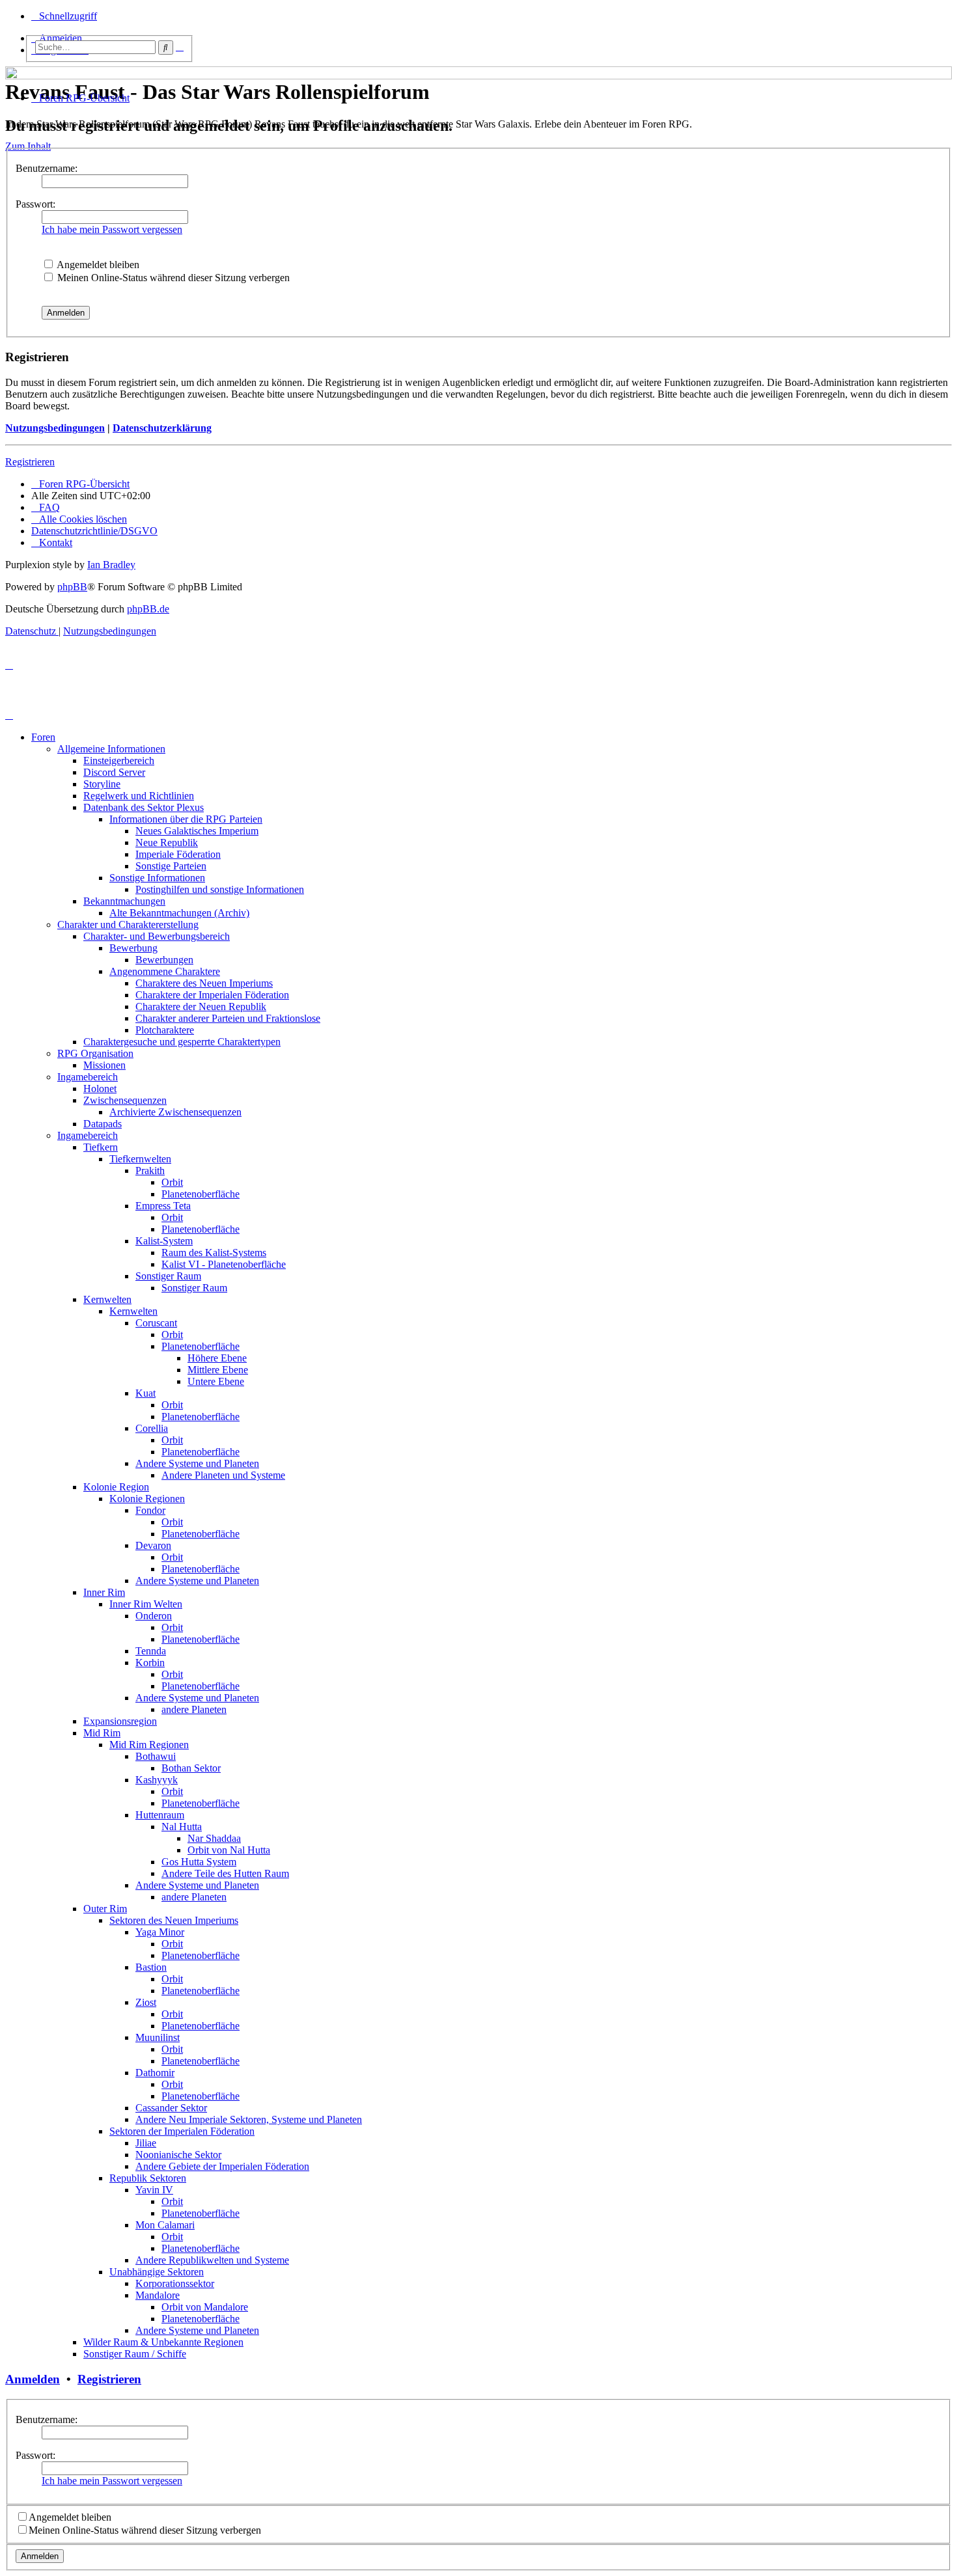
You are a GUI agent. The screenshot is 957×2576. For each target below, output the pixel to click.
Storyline (102, 784)
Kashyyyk (157, 1780)
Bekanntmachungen (124, 901)
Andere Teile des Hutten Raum (225, 1873)
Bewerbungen (164, 960)
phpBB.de (148, 609)
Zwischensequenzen (125, 1100)
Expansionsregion (120, 1721)
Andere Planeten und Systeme (223, 1475)
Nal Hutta (182, 1827)
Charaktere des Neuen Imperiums (204, 983)
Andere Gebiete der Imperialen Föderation (222, 2166)
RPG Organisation (95, 1053)
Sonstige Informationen (157, 878)
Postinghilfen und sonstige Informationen (220, 889)
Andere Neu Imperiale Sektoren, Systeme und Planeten (249, 2119)
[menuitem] (46, 507)
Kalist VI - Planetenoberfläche (224, 1264)
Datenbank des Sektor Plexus (144, 807)
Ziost (146, 2002)
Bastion (151, 1967)
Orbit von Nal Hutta (229, 1850)
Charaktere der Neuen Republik (201, 1007)
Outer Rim (105, 1909)
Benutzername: (47, 168)
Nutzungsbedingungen (55, 428)
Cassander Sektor (171, 2108)
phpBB (72, 587)
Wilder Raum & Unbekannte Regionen (163, 2342)
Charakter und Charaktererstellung (128, 925)
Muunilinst (158, 2037)
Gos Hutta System (199, 1862)
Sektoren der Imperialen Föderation (182, 2131)
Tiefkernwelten (140, 1159)
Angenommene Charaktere (165, 971)
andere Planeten (194, 1709)
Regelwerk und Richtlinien (139, 796)
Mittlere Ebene (218, 1370)
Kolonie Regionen (147, 1499)
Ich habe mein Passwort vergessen (112, 229)
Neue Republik (167, 843)
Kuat (146, 1393)
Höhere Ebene (217, 1358)
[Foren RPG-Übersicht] (13, 70)
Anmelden (33, 2379)
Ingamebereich (88, 1077)
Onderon (154, 1616)
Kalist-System (164, 1241)
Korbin (150, 1663)
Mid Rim (102, 1733)
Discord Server (114, 772)
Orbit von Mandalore (205, 2307)
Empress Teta (163, 1206)
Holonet (100, 1089)
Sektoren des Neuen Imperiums (174, 1920)
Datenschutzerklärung (162, 428)
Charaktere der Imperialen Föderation (212, 995)
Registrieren (30, 462)
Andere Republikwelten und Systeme (212, 2260)
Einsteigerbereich (119, 760)
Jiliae (146, 2143)
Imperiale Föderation (178, 854)
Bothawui (156, 1756)
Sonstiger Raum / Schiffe (135, 2354)
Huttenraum (160, 1815)
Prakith (150, 1171)
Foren (43, 737)
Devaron (153, 1545)
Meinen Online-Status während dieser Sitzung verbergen (172, 278)
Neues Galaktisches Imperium (197, 831)
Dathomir (155, 2073)
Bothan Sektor (191, 1768)
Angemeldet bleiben (97, 265)
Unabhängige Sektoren (157, 2272)
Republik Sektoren (148, 2178)
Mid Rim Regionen (149, 1745)
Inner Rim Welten (146, 1604)
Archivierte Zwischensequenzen (175, 1112)
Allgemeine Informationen (111, 749)
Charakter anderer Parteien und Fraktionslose (228, 1018)
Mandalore (158, 2295)
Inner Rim (104, 1592)
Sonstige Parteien (171, 866)
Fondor (150, 1510)
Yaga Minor (160, 1932)
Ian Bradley (111, 565)
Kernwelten (107, 1299)
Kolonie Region (116, 1487)
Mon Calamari (165, 2225)
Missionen (104, 1065)
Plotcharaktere (165, 1030)
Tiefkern (101, 1147)
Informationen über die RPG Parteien (186, 819)
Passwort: (35, 204)
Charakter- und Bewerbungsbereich (157, 936)
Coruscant (156, 1323)
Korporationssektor (175, 2283)
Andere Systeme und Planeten (197, 1463)
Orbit (172, 1182)
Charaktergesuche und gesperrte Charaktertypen (182, 1042)
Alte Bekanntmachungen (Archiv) (179, 913)
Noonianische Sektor (178, 2155)
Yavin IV (154, 2190)
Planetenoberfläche (201, 1194)
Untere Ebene (216, 1381)
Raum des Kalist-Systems (214, 1253)
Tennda (151, 1651)
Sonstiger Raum (168, 1276)
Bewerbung (133, 948)
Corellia (152, 1428)
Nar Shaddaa (214, 1838)
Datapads (103, 1124)
